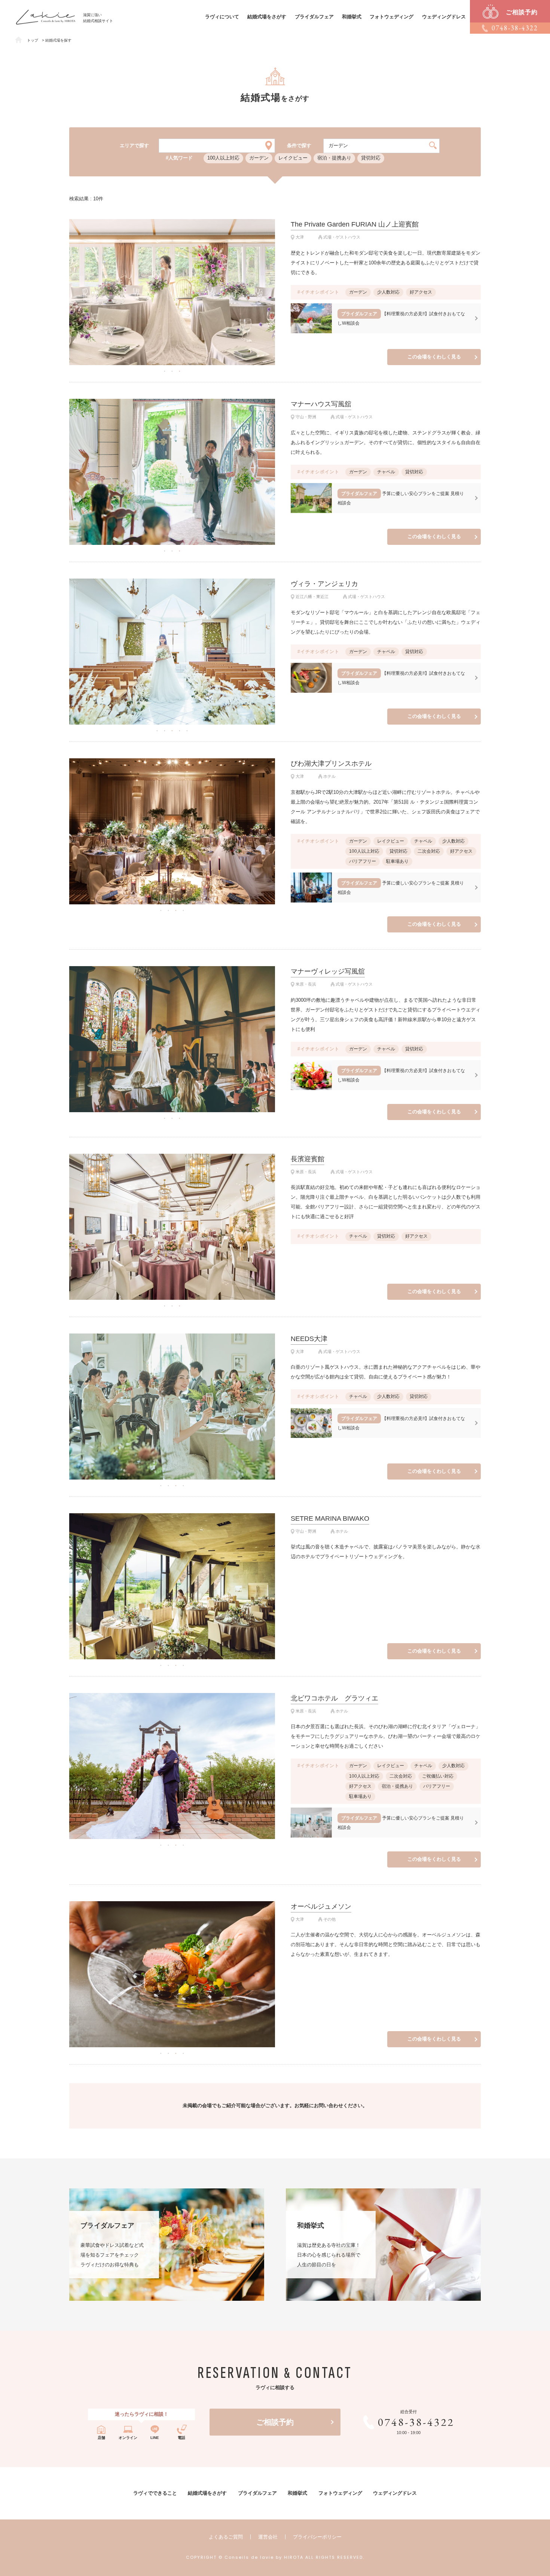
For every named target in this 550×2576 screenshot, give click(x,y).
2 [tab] (172, 371)
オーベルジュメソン (321, 1906)
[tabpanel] (172, 292)
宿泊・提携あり (334, 158)
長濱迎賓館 (308, 1159)
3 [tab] (180, 371)
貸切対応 (371, 158)
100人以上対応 (223, 158)
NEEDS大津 (309, 1339)
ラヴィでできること (155, 2493)
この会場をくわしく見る (434, 357)
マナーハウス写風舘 (321, 404)
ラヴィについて (222, 17)
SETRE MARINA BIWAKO (330, 1518)
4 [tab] (180, 730)
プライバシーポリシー (317, 2537)
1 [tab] (165, 371)
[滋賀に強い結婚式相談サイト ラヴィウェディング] (46, 13)
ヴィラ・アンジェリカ (324, 584)
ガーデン (259, 158)
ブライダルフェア (314, 17)
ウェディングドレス (444, 17)
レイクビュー (293, 158)
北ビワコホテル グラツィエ (334, 1698)
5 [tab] (187, 730)
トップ (33, 40)
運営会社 (268, 2537)
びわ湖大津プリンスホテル (331, 764)
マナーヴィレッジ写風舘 (328, 971)
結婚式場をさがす (267, 17)
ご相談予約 (275, 2422)
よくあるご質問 (226, 2537)
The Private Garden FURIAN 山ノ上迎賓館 (355, 224)
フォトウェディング (392, 17)
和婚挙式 (352, 17)
